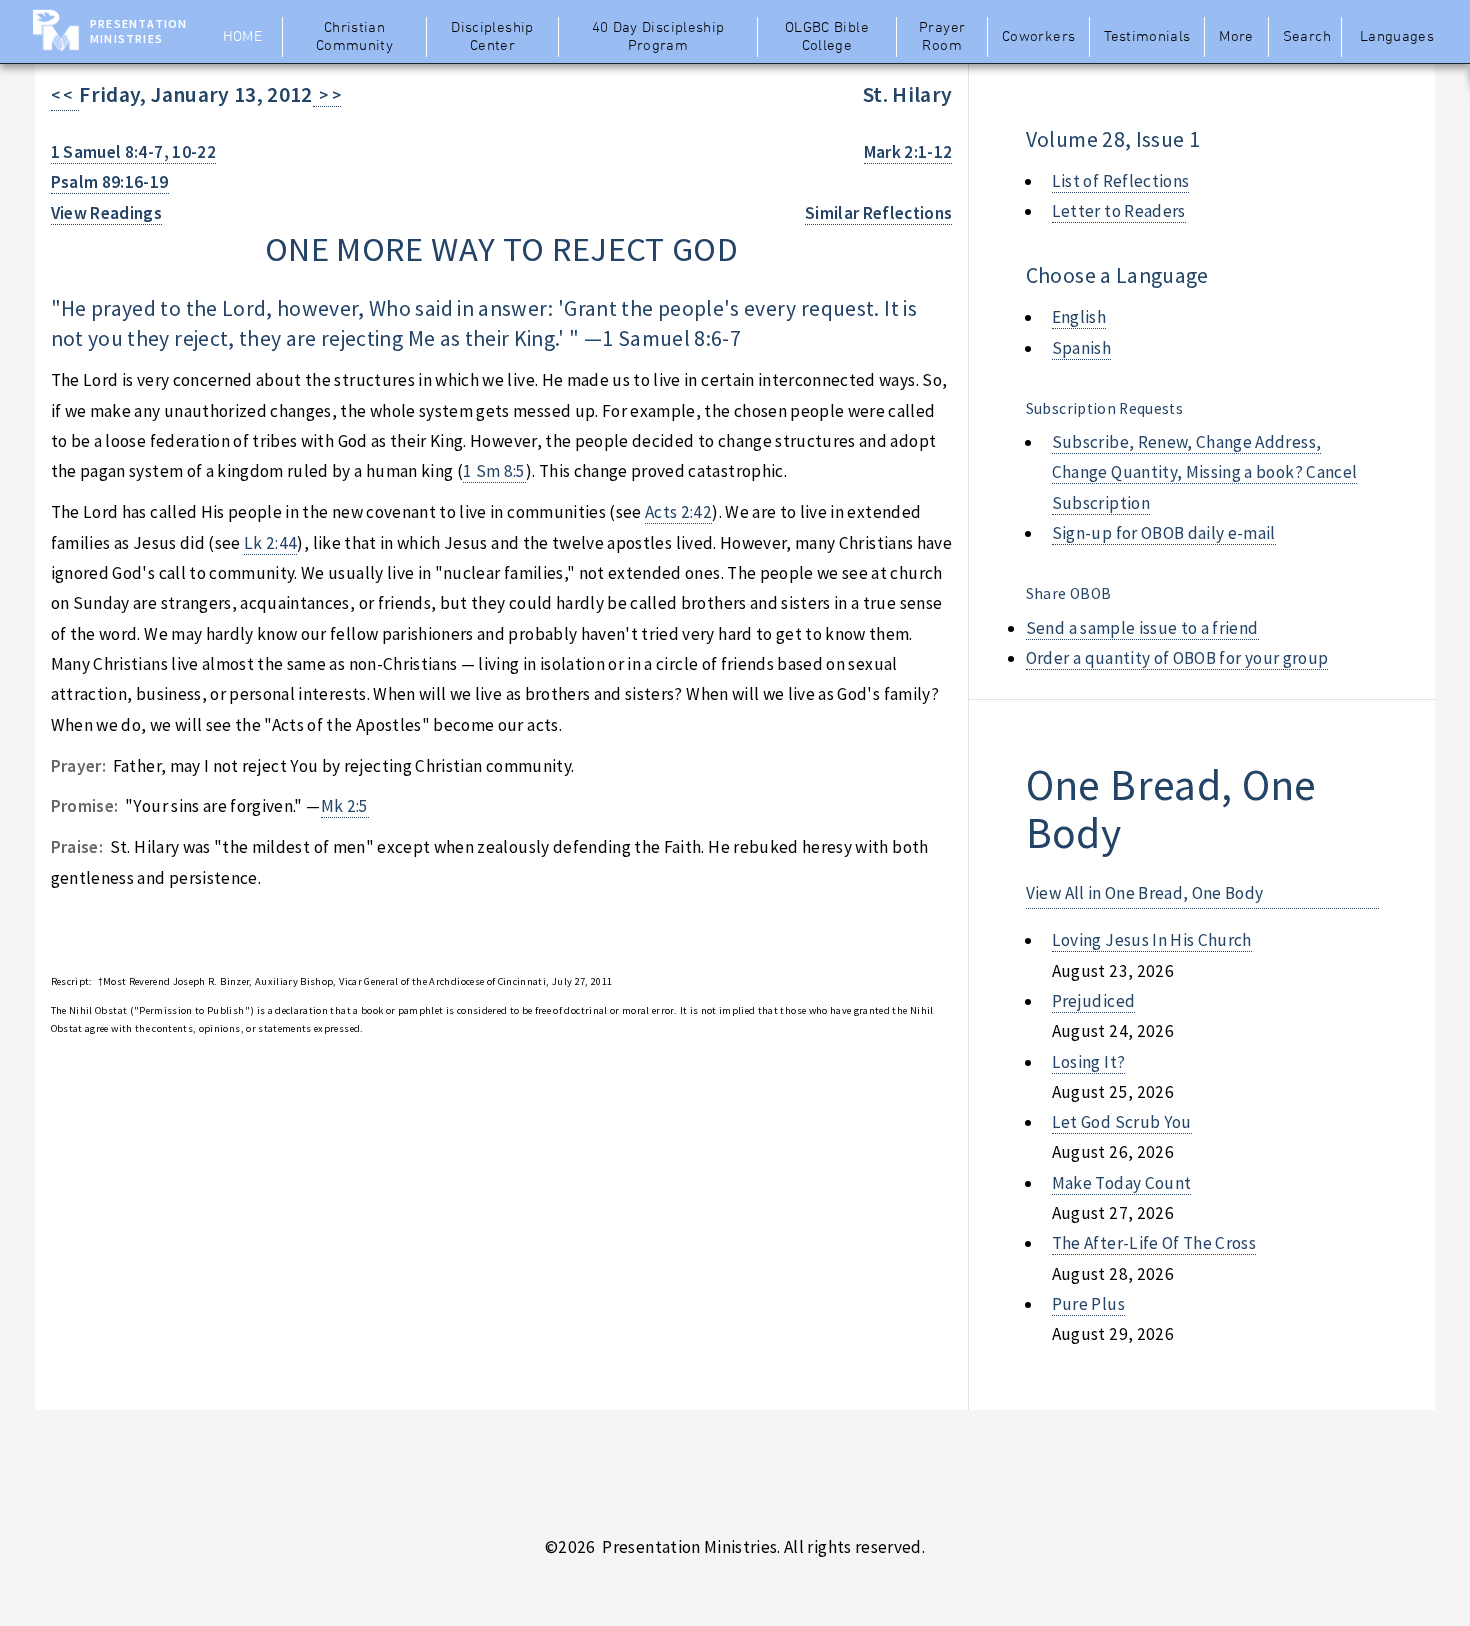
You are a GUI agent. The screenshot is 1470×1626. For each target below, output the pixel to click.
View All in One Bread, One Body (1145, 893)
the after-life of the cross (1154, 1243)
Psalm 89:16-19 (110, 182)
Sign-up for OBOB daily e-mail (1164, 533)
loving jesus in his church (1152, 940)
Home (242, 37)
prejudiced (1093, 1001)
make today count (1122, 1183)
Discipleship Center (492, 37)
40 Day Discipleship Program (658, 37)
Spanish (1081, 348)
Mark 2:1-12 (908, 152)
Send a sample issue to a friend (1142, 628)
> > (327, 95)
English (1079, 317)
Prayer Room (942, 37)
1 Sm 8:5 (494, 471)
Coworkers (1038, 37)
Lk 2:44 (270, 543)
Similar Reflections (879, 213)
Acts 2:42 (678, 512)
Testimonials (1147, 37)
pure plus (1088, 1304)
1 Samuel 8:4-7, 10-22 (133, 152)
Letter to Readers (1119, 211)
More (1236, 37)
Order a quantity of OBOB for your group (1177, 658)
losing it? (1088, 1062)
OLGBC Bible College (827, 37)
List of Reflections (1121, 181)
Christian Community (354, 37)
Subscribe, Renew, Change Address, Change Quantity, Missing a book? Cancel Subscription (1205, 472)
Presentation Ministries (138, 31)
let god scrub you (1122, 1122)
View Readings (107, 213)
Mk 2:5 (345, 806)
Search (1307, 37)
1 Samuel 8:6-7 (671, 338)
